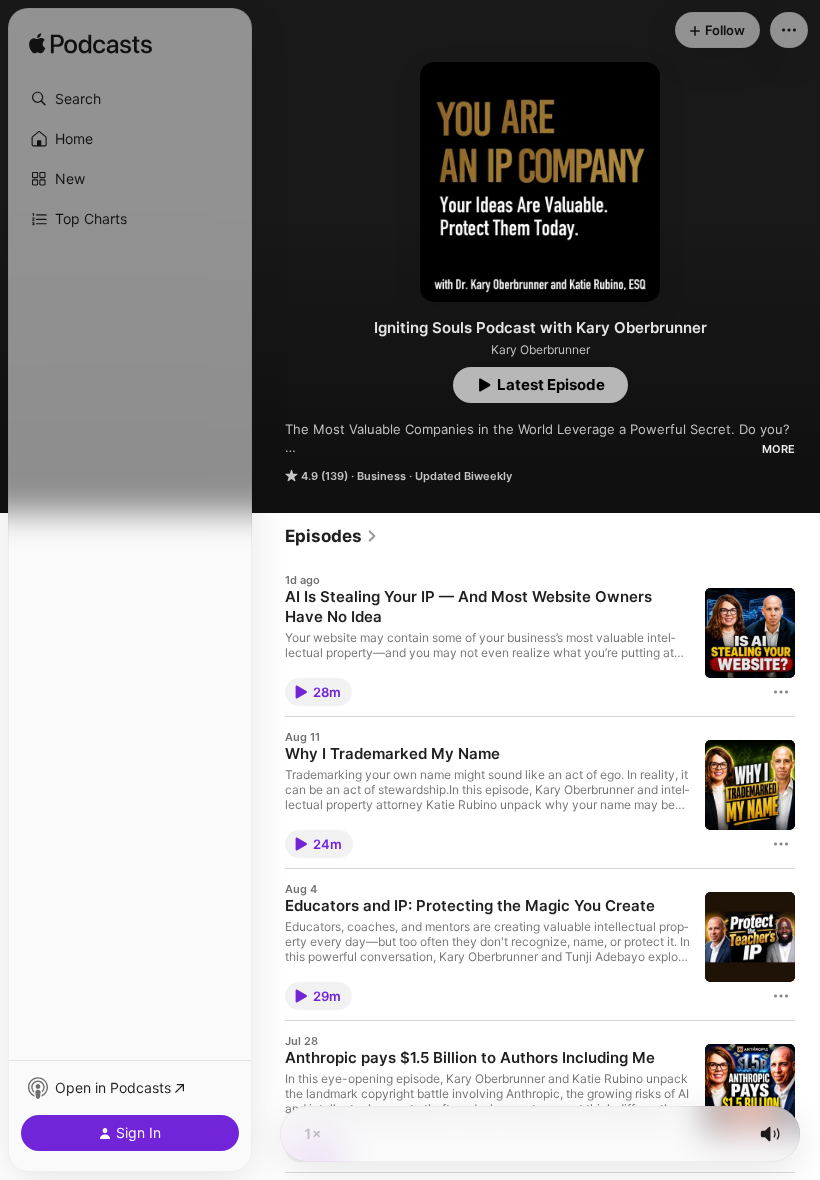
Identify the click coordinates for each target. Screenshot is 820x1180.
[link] (331, 536)
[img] (90, 45)
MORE (778, 449)
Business (381, 476)
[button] (130, 99)
